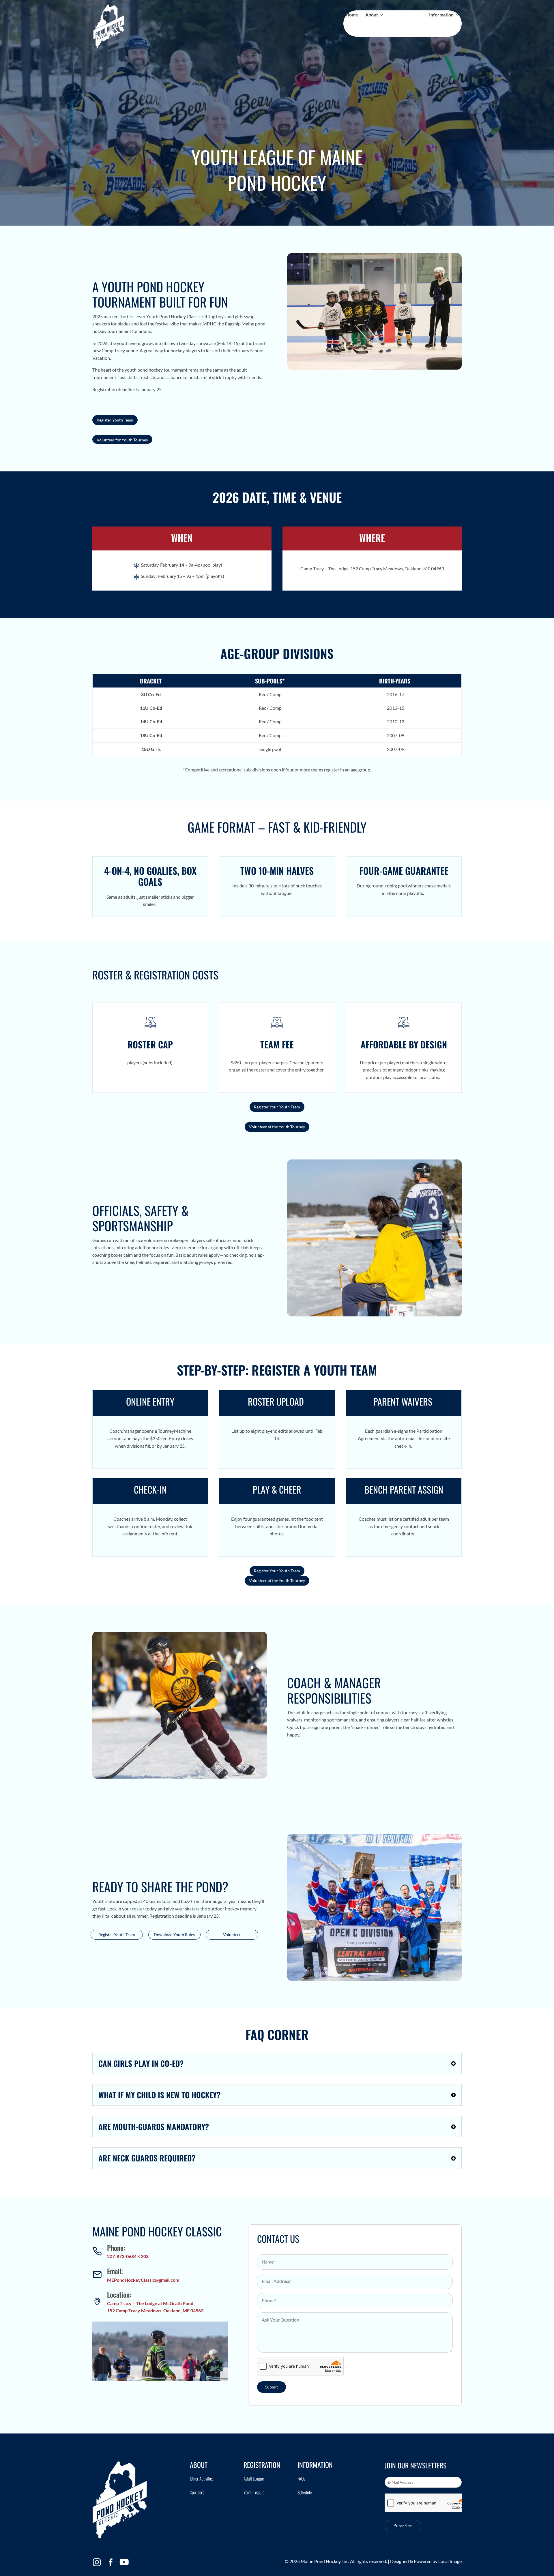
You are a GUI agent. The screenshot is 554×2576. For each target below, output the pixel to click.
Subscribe (403, 2526)
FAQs (301, 2478)
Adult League (254, 2478)
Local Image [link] (450, 2561)
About (372, 15)
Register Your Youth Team (277, 1107)
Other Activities (202, 2478)
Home (352, 15)
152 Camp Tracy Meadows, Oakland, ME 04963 (155, 2310)
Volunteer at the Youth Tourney (277, 1127)
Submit (272, 2387)
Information (441, 15)
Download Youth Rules (174, 1935)
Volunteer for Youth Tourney (122, 440)
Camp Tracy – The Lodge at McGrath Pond (150, 2303)
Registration (404, 15)
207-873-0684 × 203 (128, 2256)
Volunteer (232, 1935)
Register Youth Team (115, 420)
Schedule (305, 2492)
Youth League (254, 2492)
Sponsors (197, 2492)
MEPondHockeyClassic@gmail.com (143, 2280)
